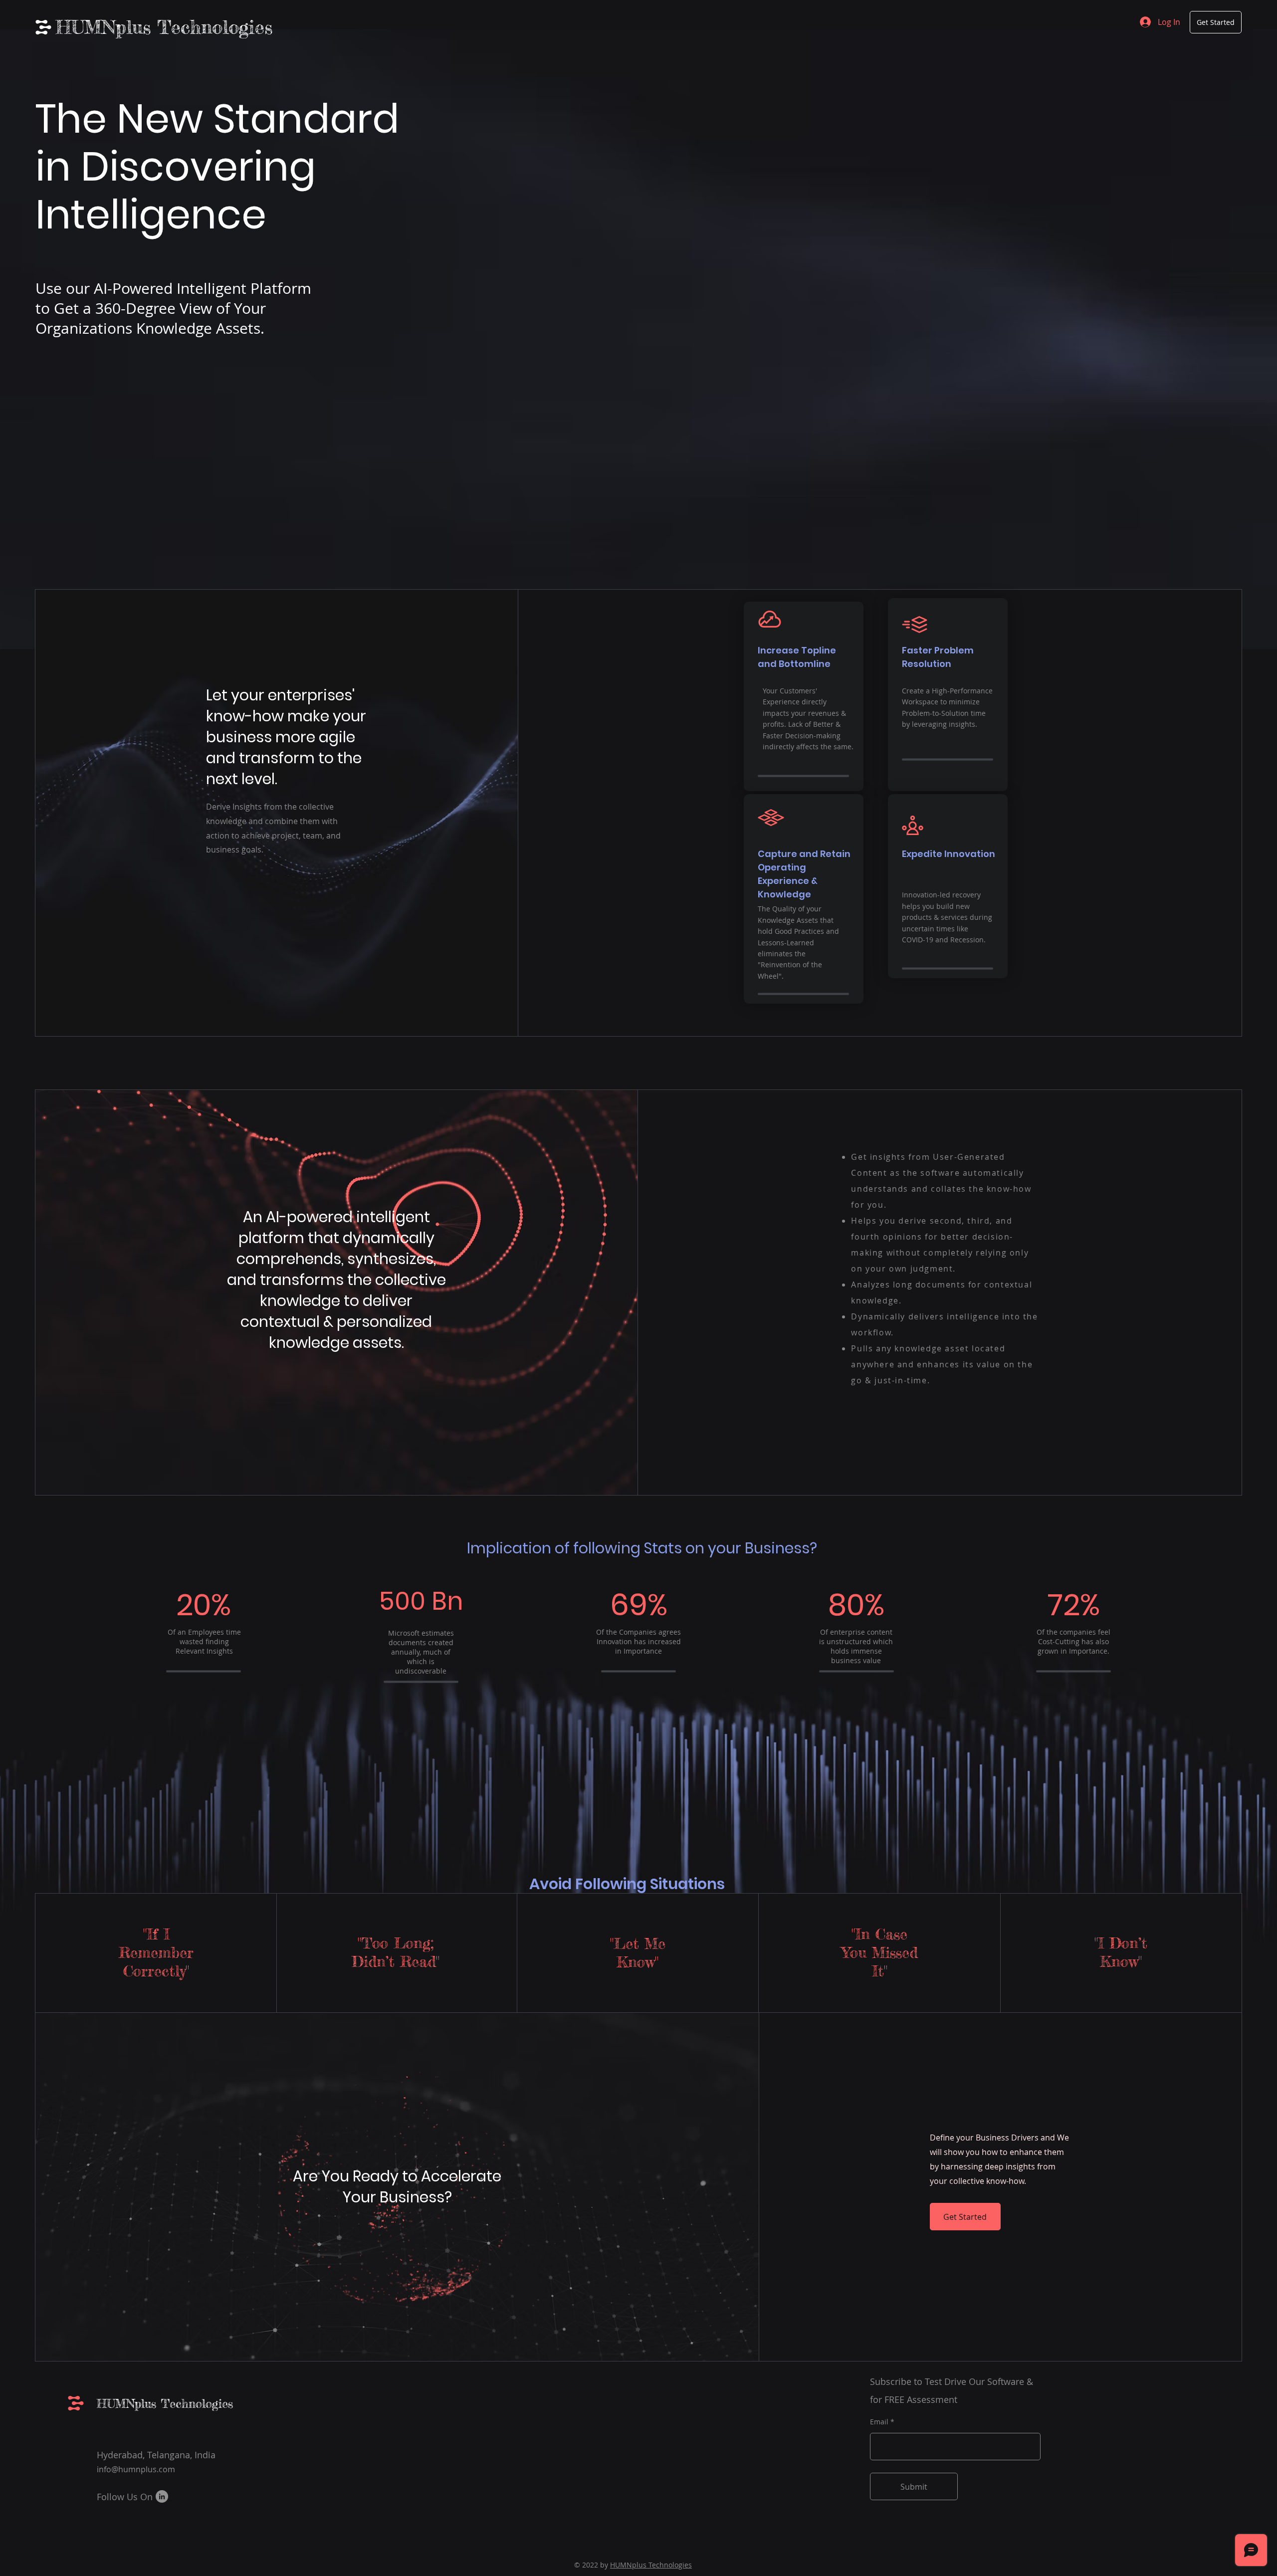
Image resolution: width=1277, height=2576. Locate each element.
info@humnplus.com (136, 2469)
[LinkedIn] (162, 2496)
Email (879, 2422)
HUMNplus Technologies (164, 27)
